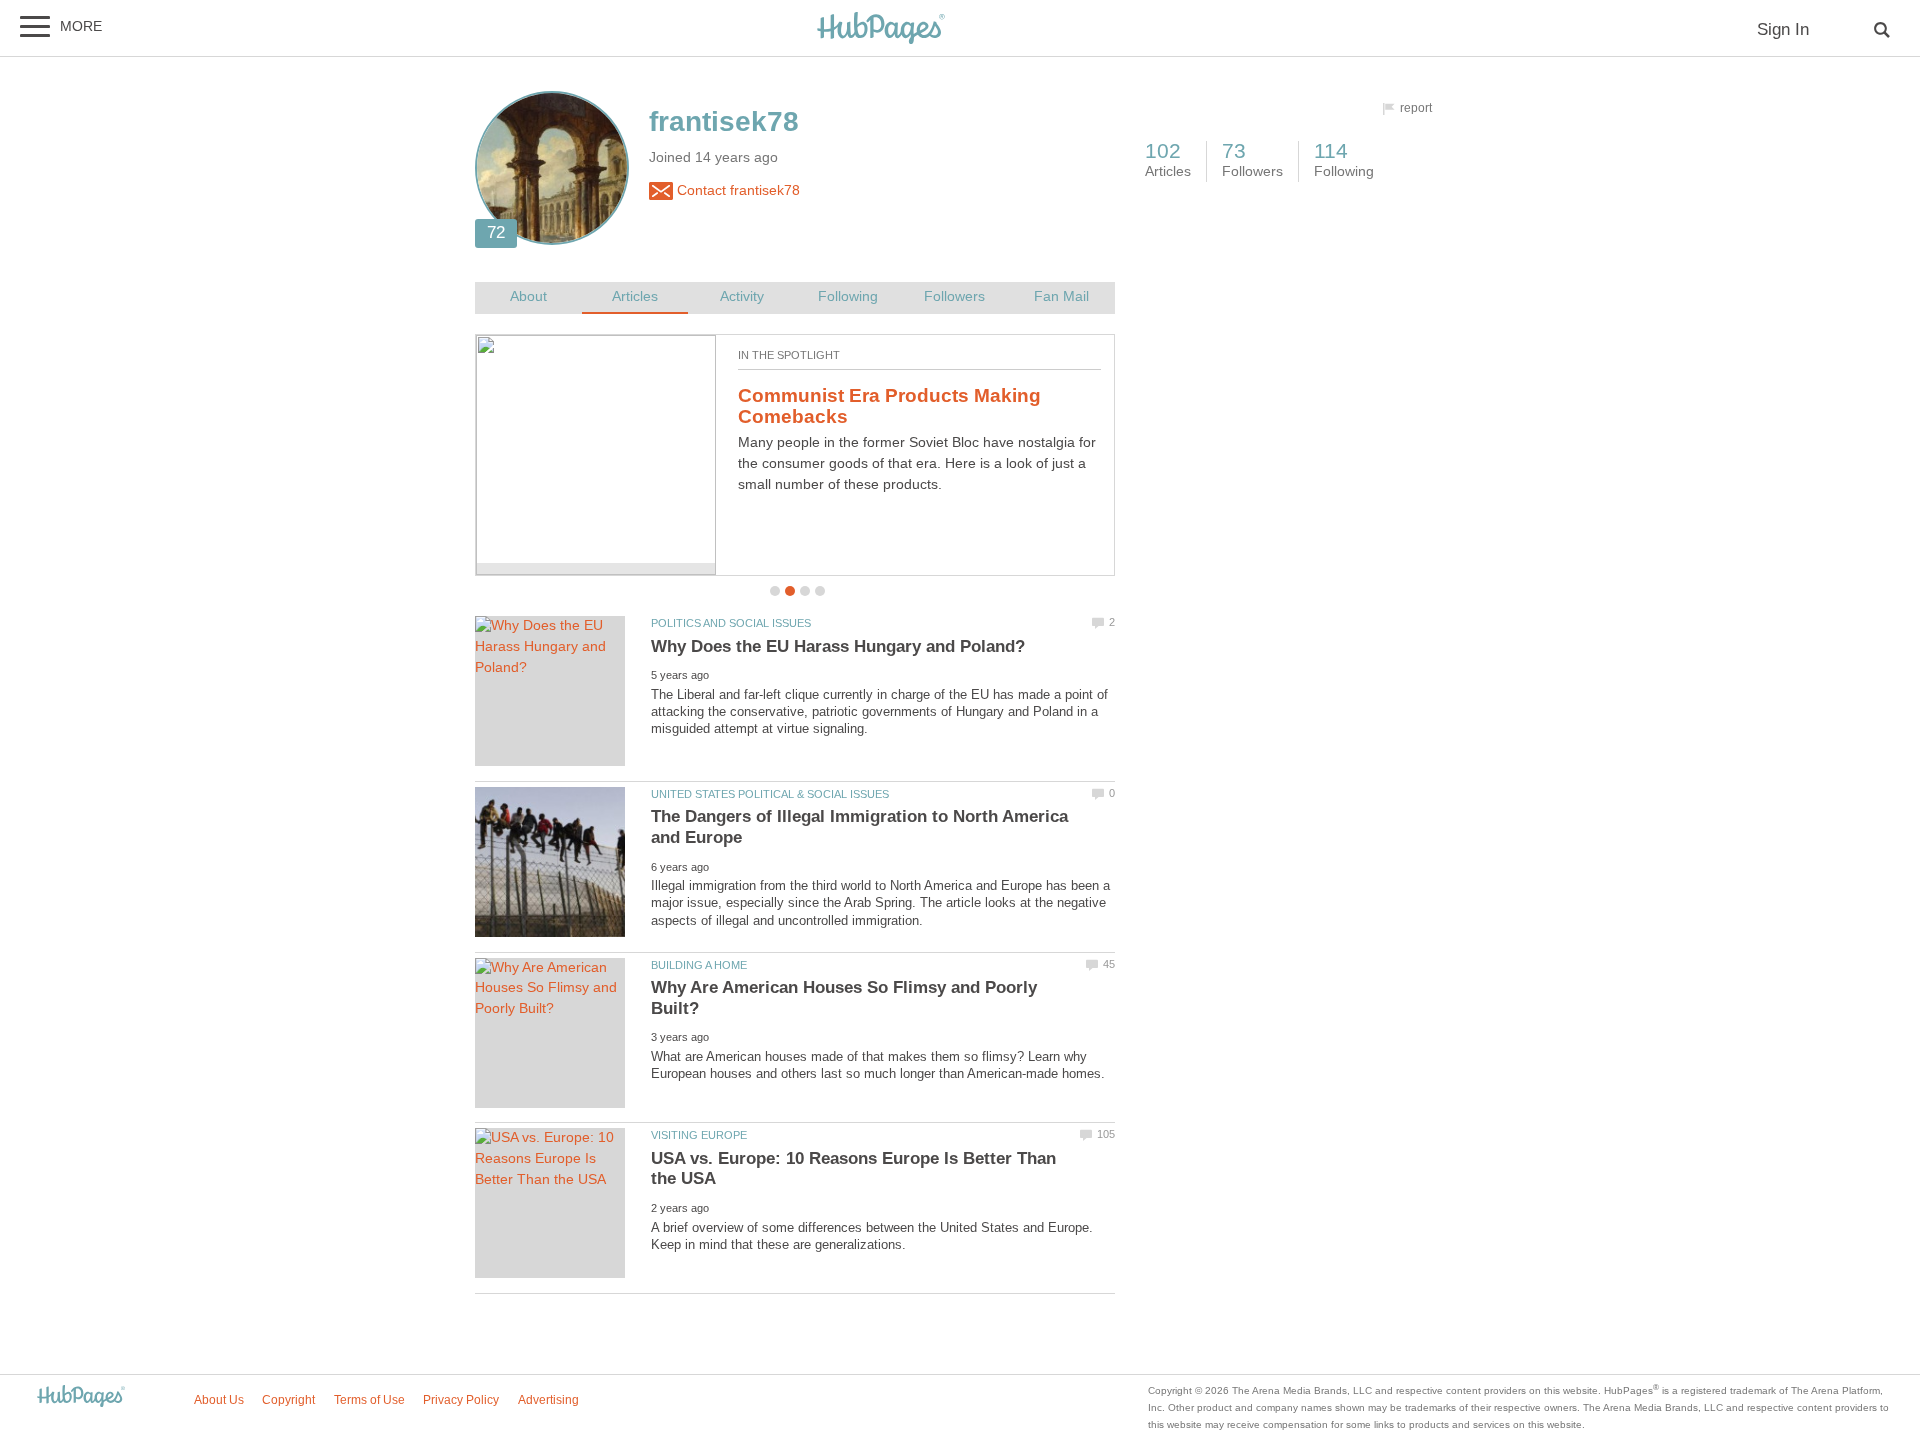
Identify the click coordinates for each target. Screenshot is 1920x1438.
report (1416, 108)
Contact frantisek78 (736, 190)
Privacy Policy (461, 1400)
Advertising (548, 1400)
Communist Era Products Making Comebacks (889, 406)
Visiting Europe (699, 1135)
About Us (219, 1400)
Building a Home (699, 965)
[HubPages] (881, 29)
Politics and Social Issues (731, 623)
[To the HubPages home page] (81, 1397)
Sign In (1783, 29)
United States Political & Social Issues (770, 794)
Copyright (288, 1400)
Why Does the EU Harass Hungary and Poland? (838, 646)
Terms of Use (369, 1400)
